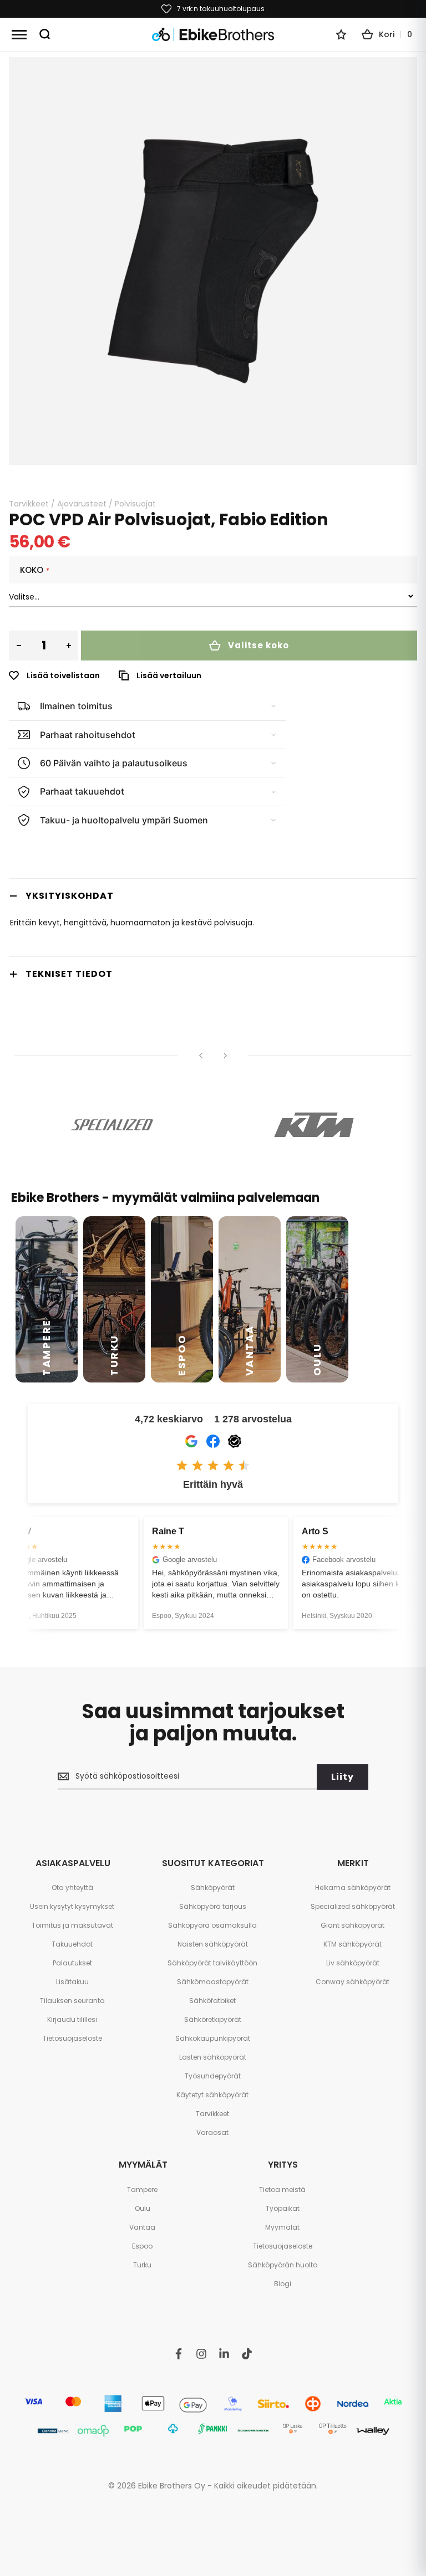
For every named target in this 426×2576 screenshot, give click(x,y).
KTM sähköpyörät (353, 1944)
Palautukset (72, 1963)
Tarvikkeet (29, 504)
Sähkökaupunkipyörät (213, 2038)
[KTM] (314, 1125)
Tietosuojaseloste (72, 2038)
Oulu (143, 2208)
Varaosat (212, 2132)
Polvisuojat (135, 504)
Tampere (142, 2190)
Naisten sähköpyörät (213, 1944)
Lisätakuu (72, 1982)
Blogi (283, 2284)
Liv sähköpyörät (353, 1963)
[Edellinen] (201, 1056)
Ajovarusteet (82, 504)
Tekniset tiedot (69, 974)
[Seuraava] (225, 1056)
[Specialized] (112, 1125)
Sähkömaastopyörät (213, 1982)
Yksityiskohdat (70, 896)
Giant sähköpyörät (353, 1925)
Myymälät (282, 2227)
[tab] (213, 896)
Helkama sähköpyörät (353, 1888)
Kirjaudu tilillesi (72, 2019)
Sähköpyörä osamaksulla (212, 1925)
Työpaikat (283, 2208)
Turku (142, 2265)
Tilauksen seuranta (72, 2001)
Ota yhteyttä (72, 1888)
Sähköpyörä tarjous (213, 1906)
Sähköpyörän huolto (283, 2265)
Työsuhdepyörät (213, 2076)
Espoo (142, 2246)
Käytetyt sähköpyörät (212, 2095)
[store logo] (213, 35)
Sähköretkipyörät (213, 2019)
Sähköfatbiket (212, 2001)
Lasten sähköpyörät (213, 2057)
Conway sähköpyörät (353, 1982)
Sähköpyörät (213, 1888)
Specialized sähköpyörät (353, 1906)
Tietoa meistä (282, 2190)
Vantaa (142, 2227)
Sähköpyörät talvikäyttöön (212, 1963)
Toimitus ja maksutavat (72, 1925)
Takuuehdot (72, 1944)
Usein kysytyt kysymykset (72, 1906)
